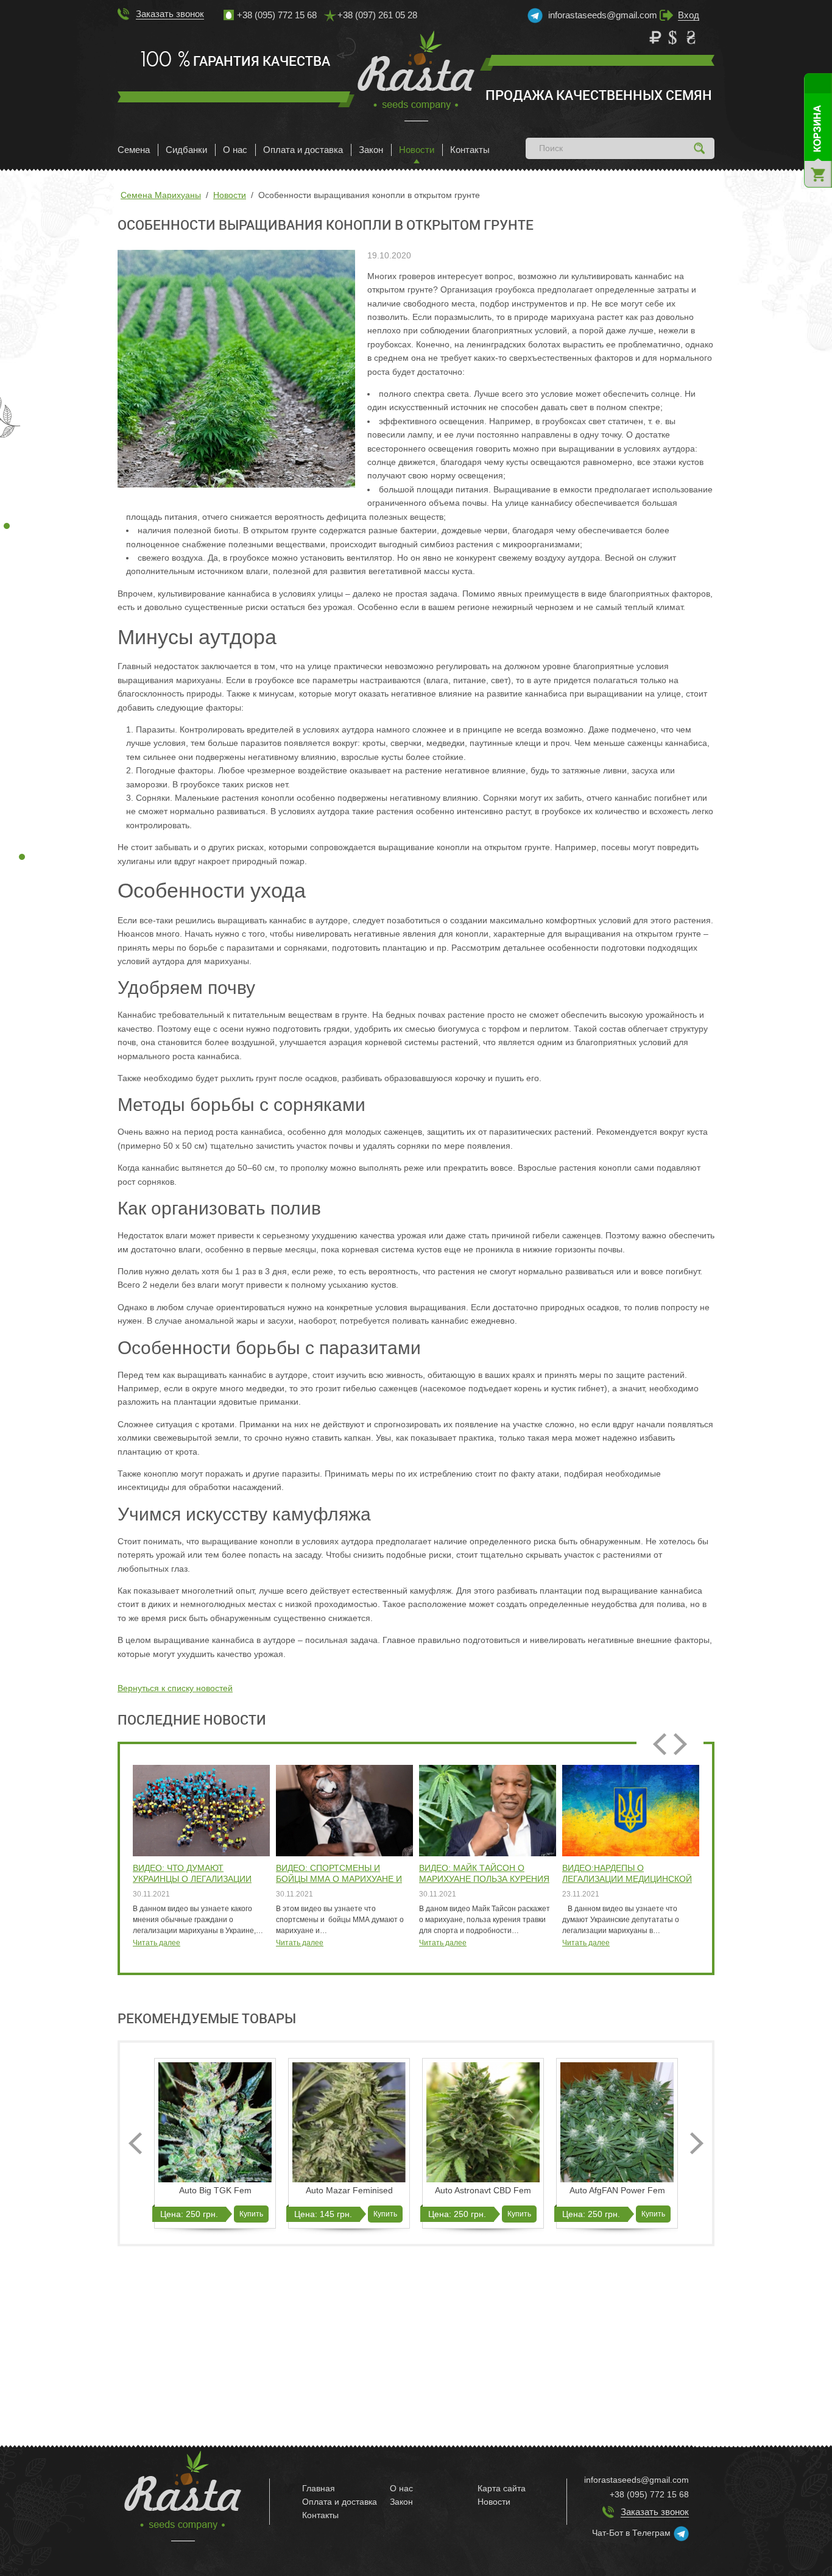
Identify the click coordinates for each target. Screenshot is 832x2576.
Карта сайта (502, 2488)
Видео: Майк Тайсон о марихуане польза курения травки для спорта (484, 1874)
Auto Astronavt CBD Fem (483, 2190)
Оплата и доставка (303, 150)
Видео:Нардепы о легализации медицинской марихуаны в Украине (627, 1874)
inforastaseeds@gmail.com (603, 15)
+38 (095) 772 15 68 (649, 2494)
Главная (319, 2488)
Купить (251, 2214)
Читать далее (157, 1943)
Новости (417, 150)
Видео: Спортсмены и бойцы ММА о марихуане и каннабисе (339, 1874)
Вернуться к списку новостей (175, 1688)
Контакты (470, 150)
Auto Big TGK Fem (215, 2190)
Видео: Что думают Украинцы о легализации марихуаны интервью (192, 1874)
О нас (235, 150)
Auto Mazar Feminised (349, 2190)
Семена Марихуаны (161, 195)
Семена (134, 150)
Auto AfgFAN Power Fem (617, 2190)
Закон (371, 150)
